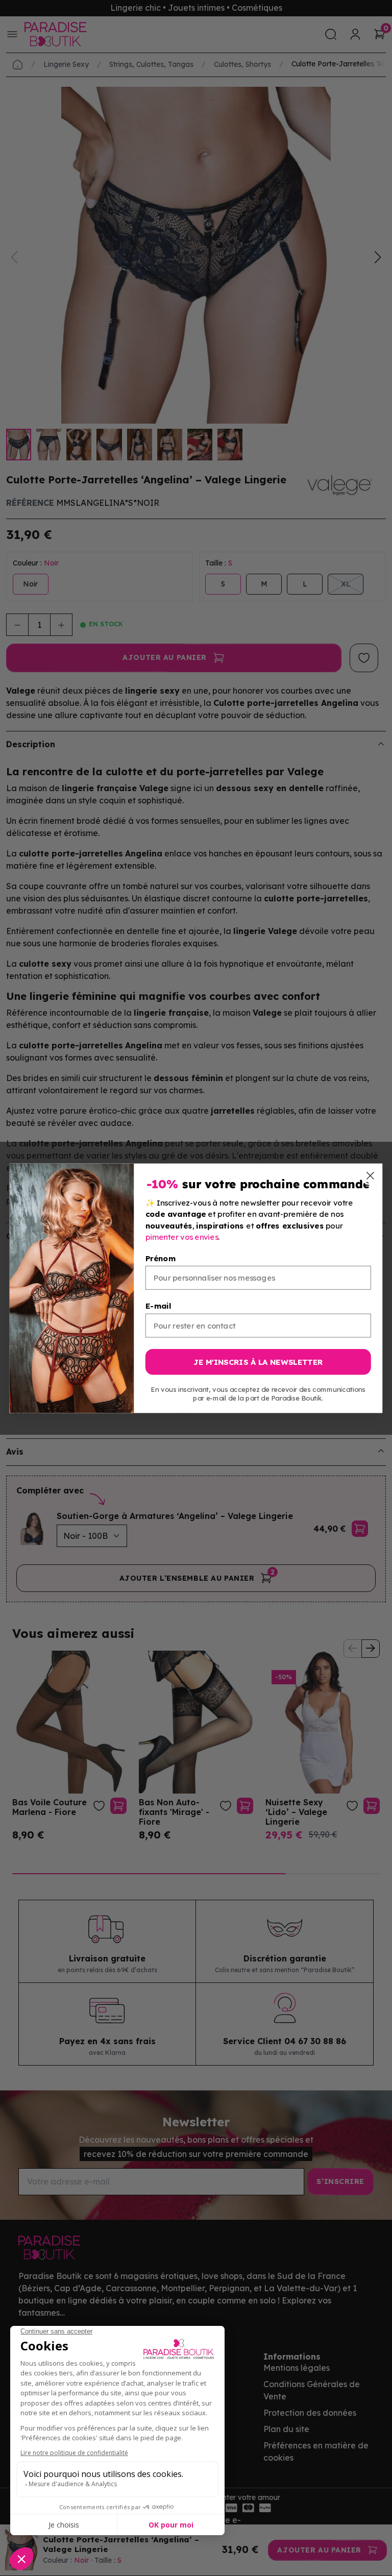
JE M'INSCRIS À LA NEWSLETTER (258, 1361)
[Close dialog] (370, 1176)
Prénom (161, 1258)
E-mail (158, 1306)
